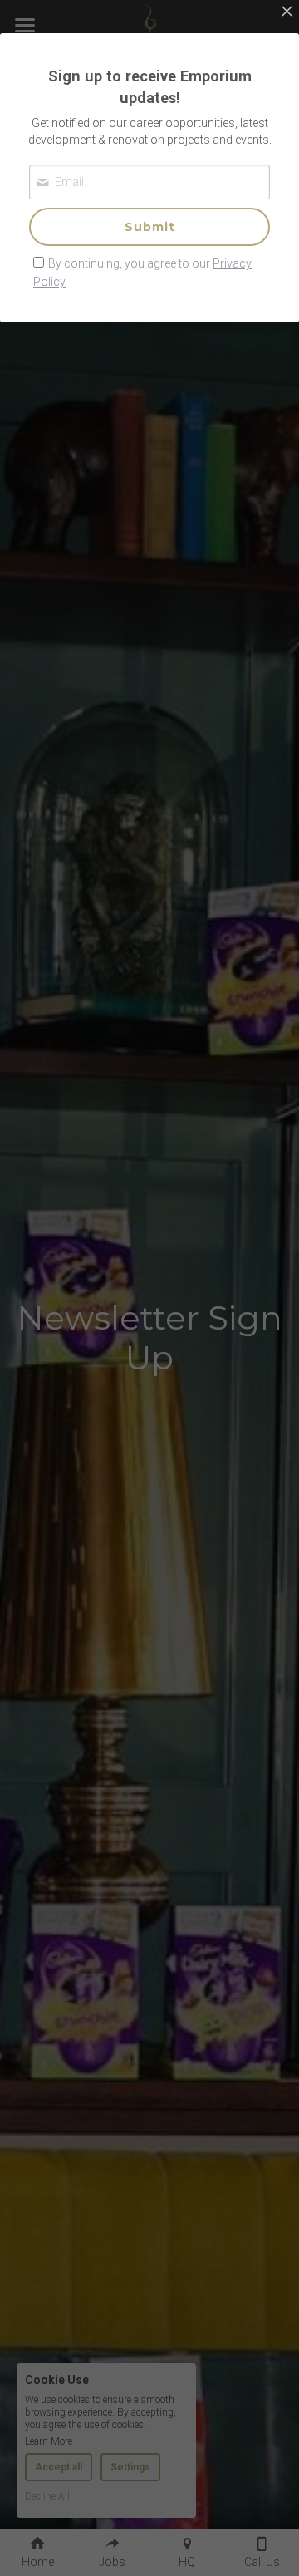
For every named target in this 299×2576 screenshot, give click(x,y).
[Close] (287, 12)
